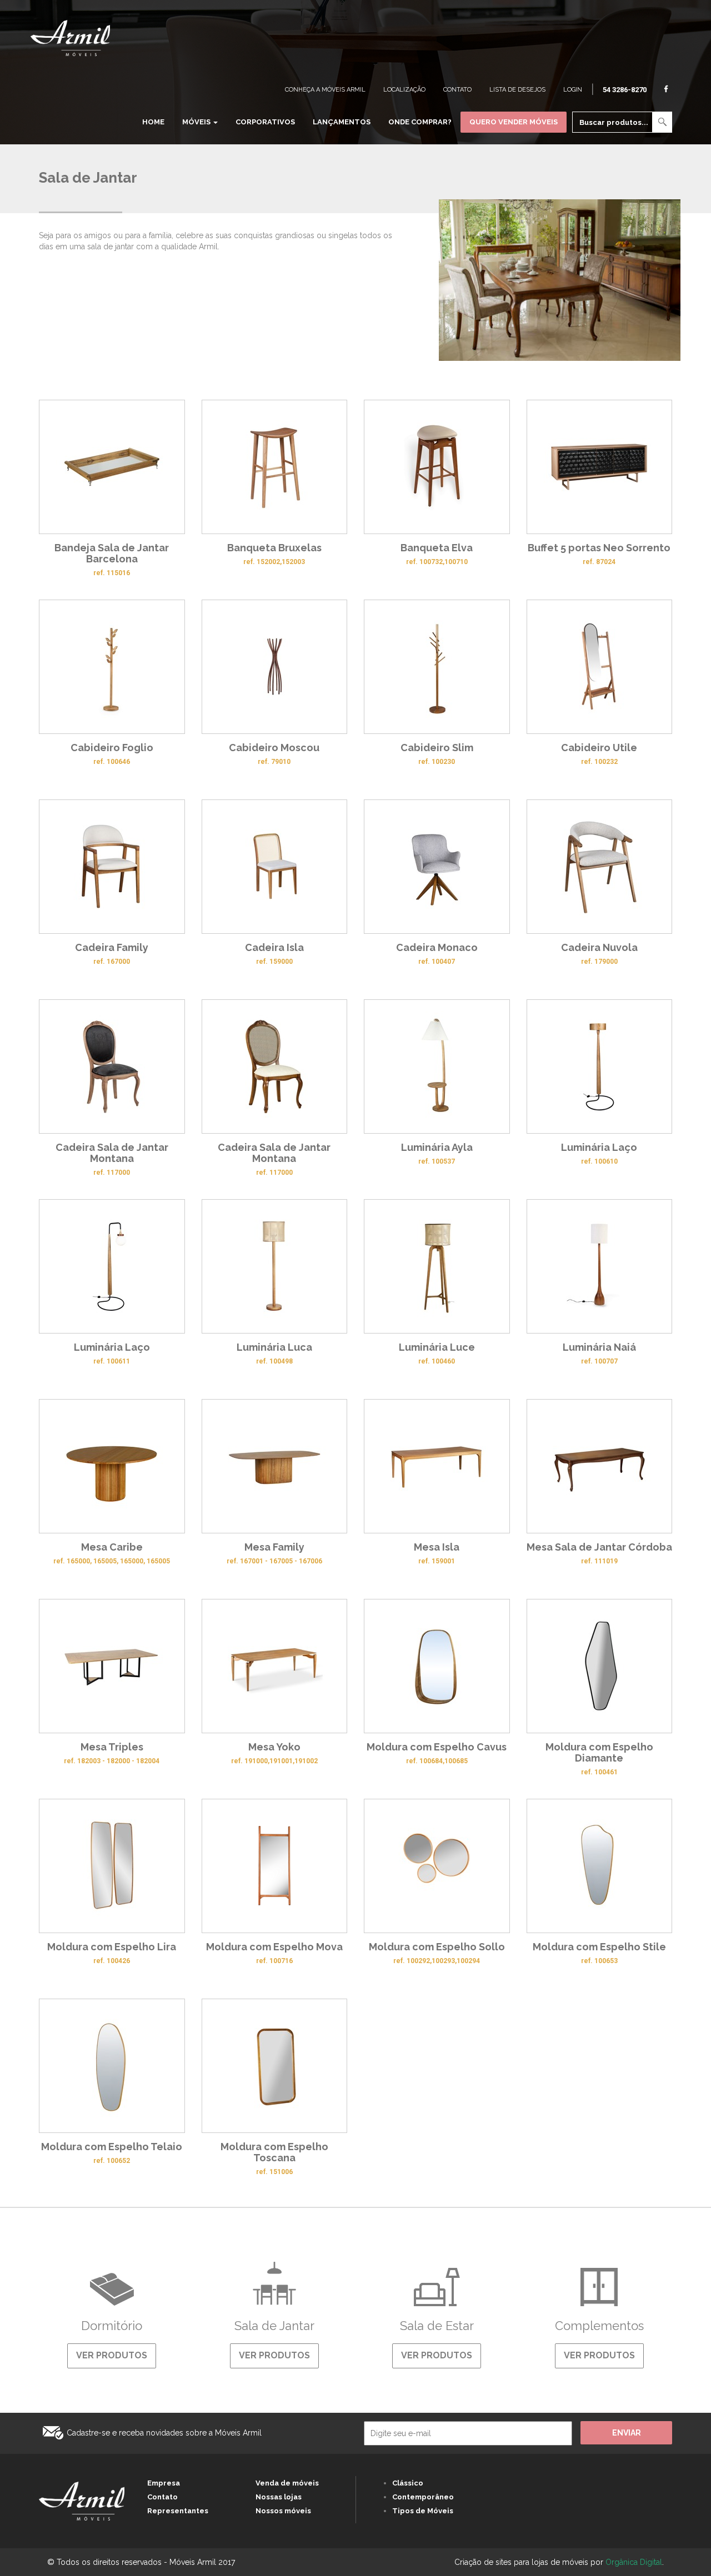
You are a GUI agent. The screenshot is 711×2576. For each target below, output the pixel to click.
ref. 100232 (599, 762)
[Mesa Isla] (437, 1466)
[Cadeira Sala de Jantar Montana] (112, 1066)
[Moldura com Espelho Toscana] (275, 2066)
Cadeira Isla (274, 948)
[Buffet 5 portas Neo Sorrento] (600, 467)
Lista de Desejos (517, 90)
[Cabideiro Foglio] (112, 667)
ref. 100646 (112, 762)
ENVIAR (627, 2433)
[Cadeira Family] (112, 867)
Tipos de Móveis (423, 2511)
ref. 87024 (599, 562)
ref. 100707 (599, 1361)
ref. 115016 (112, 573)
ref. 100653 (599, 1961)
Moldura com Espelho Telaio (112, 2147)
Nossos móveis (283, 2511)
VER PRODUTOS (112, 2355)
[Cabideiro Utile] (600, 667)
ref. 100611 (112, 1361)
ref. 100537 (437, 1161)
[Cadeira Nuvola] (600, 867)
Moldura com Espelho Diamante (599, 1753)
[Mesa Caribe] (112, 1466)
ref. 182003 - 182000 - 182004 (112, 1761)
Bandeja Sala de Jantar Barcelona (112, 554)
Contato (457, 90)
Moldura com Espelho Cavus (437, 1747)
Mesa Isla (437, 1547)
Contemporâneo (423, 2497)
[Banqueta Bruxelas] (275, 467)
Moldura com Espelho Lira (112, 1947)
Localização (404, 90)
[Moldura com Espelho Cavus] (437, 1666)
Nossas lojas (279, 2497)
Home (153, 122)
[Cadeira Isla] (275, 867)
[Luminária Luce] (437, 1266)
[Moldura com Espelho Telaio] (112, 2066)
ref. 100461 (599, 1772)
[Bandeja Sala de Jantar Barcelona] (112, 467)
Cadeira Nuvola (599, 948)
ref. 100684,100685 (437, 1761)
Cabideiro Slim (437, 748)
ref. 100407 (437, 962)
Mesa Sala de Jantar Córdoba (599, 1547)
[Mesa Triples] (112, 1666)
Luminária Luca (274, 1347)
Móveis (197, 122)
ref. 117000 (112, 1173)
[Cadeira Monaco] (437, 867)
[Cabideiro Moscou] (275, 667)
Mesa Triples (112, 1747)
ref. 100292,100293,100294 (437, 1961)
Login (573, 90)
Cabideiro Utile (599, 748)
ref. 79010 (274, 762)
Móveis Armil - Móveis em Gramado (83, 38)
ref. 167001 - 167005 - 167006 (274, 1561)
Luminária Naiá (599, 1347)
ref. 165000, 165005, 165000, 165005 (112, 1561)
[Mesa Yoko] (275, 1666)
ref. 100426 (112, 1961)
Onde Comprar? (420, 122)
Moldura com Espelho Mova (274, 1947)
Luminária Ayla (437, 1148)
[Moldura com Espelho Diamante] (600, 1666)
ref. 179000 (599, 962)
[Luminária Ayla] (437, 1066)
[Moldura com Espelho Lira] (112, 1866)
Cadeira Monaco (437, 948)
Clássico (408, 2483)
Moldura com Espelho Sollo (437, 1947)
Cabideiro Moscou (274, 748)
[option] (560, 280)
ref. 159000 (274, 962)
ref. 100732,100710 (437, 562)
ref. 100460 (437, 1361)
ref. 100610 (599, 1161)
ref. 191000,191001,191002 (274, 1761)
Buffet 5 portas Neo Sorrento (599, 548)
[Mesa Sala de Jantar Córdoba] (600, 1466)
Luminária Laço (599, 1148)
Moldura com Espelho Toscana (274, 2152)
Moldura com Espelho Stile (599, 1947)
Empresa (164, 2483)
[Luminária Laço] (600, 1066)
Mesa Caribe (112, 1547)
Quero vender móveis (514, 122)
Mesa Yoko (274, 1747)
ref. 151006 (274, 2172)
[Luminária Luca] (275, 1266)
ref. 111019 (599, 1561)
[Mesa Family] (275, 1466)
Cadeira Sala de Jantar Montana (112, 1153)
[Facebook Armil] (672, 93)
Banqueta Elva (437, 548)
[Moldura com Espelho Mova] (275, 1866)
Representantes (178, 2511)
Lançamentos (342, 122)
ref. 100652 (112, 2161)
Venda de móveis (287, 2483)
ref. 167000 (112, 962)
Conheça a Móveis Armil (325, 90)
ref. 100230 (437, 762)
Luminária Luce (437, 1347)
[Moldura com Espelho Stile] (600, 1866)
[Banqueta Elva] (437, 467)
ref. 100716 (274, 1961)
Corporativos (265, 122)
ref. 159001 (437, 1561)
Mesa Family (274, 1547)
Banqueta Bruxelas (274, 548)
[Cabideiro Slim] (437, 667)
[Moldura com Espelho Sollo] (437, 1866)
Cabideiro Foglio (112, 748)
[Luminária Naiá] (600, 1266)
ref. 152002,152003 (274, 562)
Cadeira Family (112, 948)
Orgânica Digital (634, 2562)
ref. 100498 (274, 1361)
